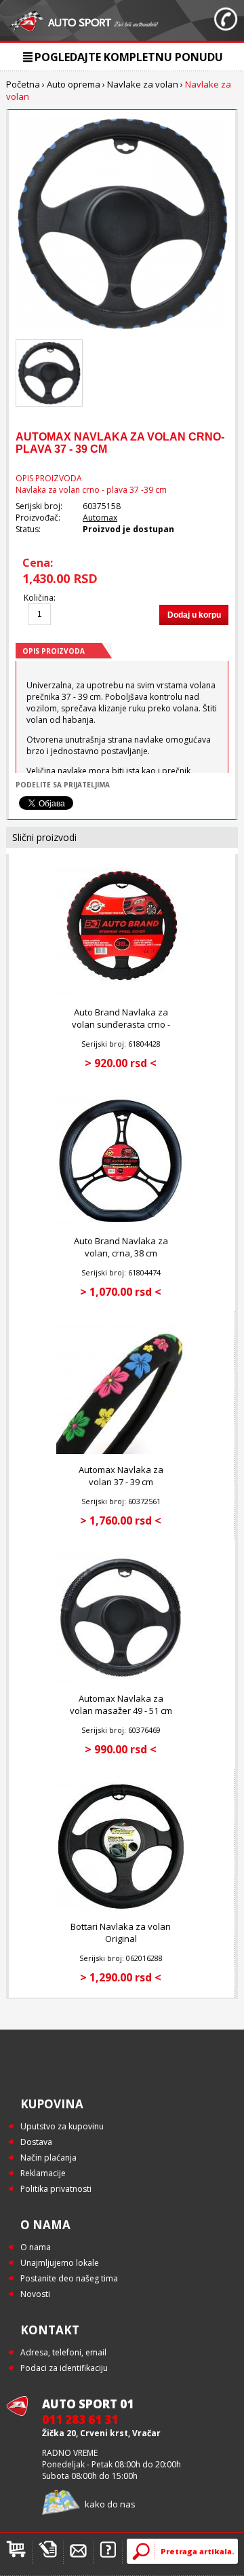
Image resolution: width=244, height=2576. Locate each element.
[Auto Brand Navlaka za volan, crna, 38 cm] (121, 1222)
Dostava (36, 2142)
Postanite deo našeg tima (69, 2278)
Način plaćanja (48, 2158)
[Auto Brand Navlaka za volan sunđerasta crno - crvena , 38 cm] (121, 993)
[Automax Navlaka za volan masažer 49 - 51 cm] (121, 1680)
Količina (39, 598)
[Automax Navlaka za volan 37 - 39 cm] (121, 1451)
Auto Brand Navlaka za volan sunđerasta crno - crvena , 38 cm (121, 1024)
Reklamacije (43, 2173)
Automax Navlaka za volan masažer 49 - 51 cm (121, 1704)
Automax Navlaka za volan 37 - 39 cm (121, 1476)
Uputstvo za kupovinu (62, 2126)
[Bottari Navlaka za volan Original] (121, 1908)
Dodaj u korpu (194, 615)
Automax (100, 518)
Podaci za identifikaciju (64, 2368)
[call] (226, 20)
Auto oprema (74, 84)
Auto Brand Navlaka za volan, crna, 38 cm (121, 1247)
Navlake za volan (143, 84)
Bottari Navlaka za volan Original (121, 1933)
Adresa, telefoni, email (63, 2352)
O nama (36, 2247)
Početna (23, 84)
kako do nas (110, 2504)
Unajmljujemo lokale (60, 2263)
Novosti (35, 2294)
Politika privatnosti (56, 2189)
